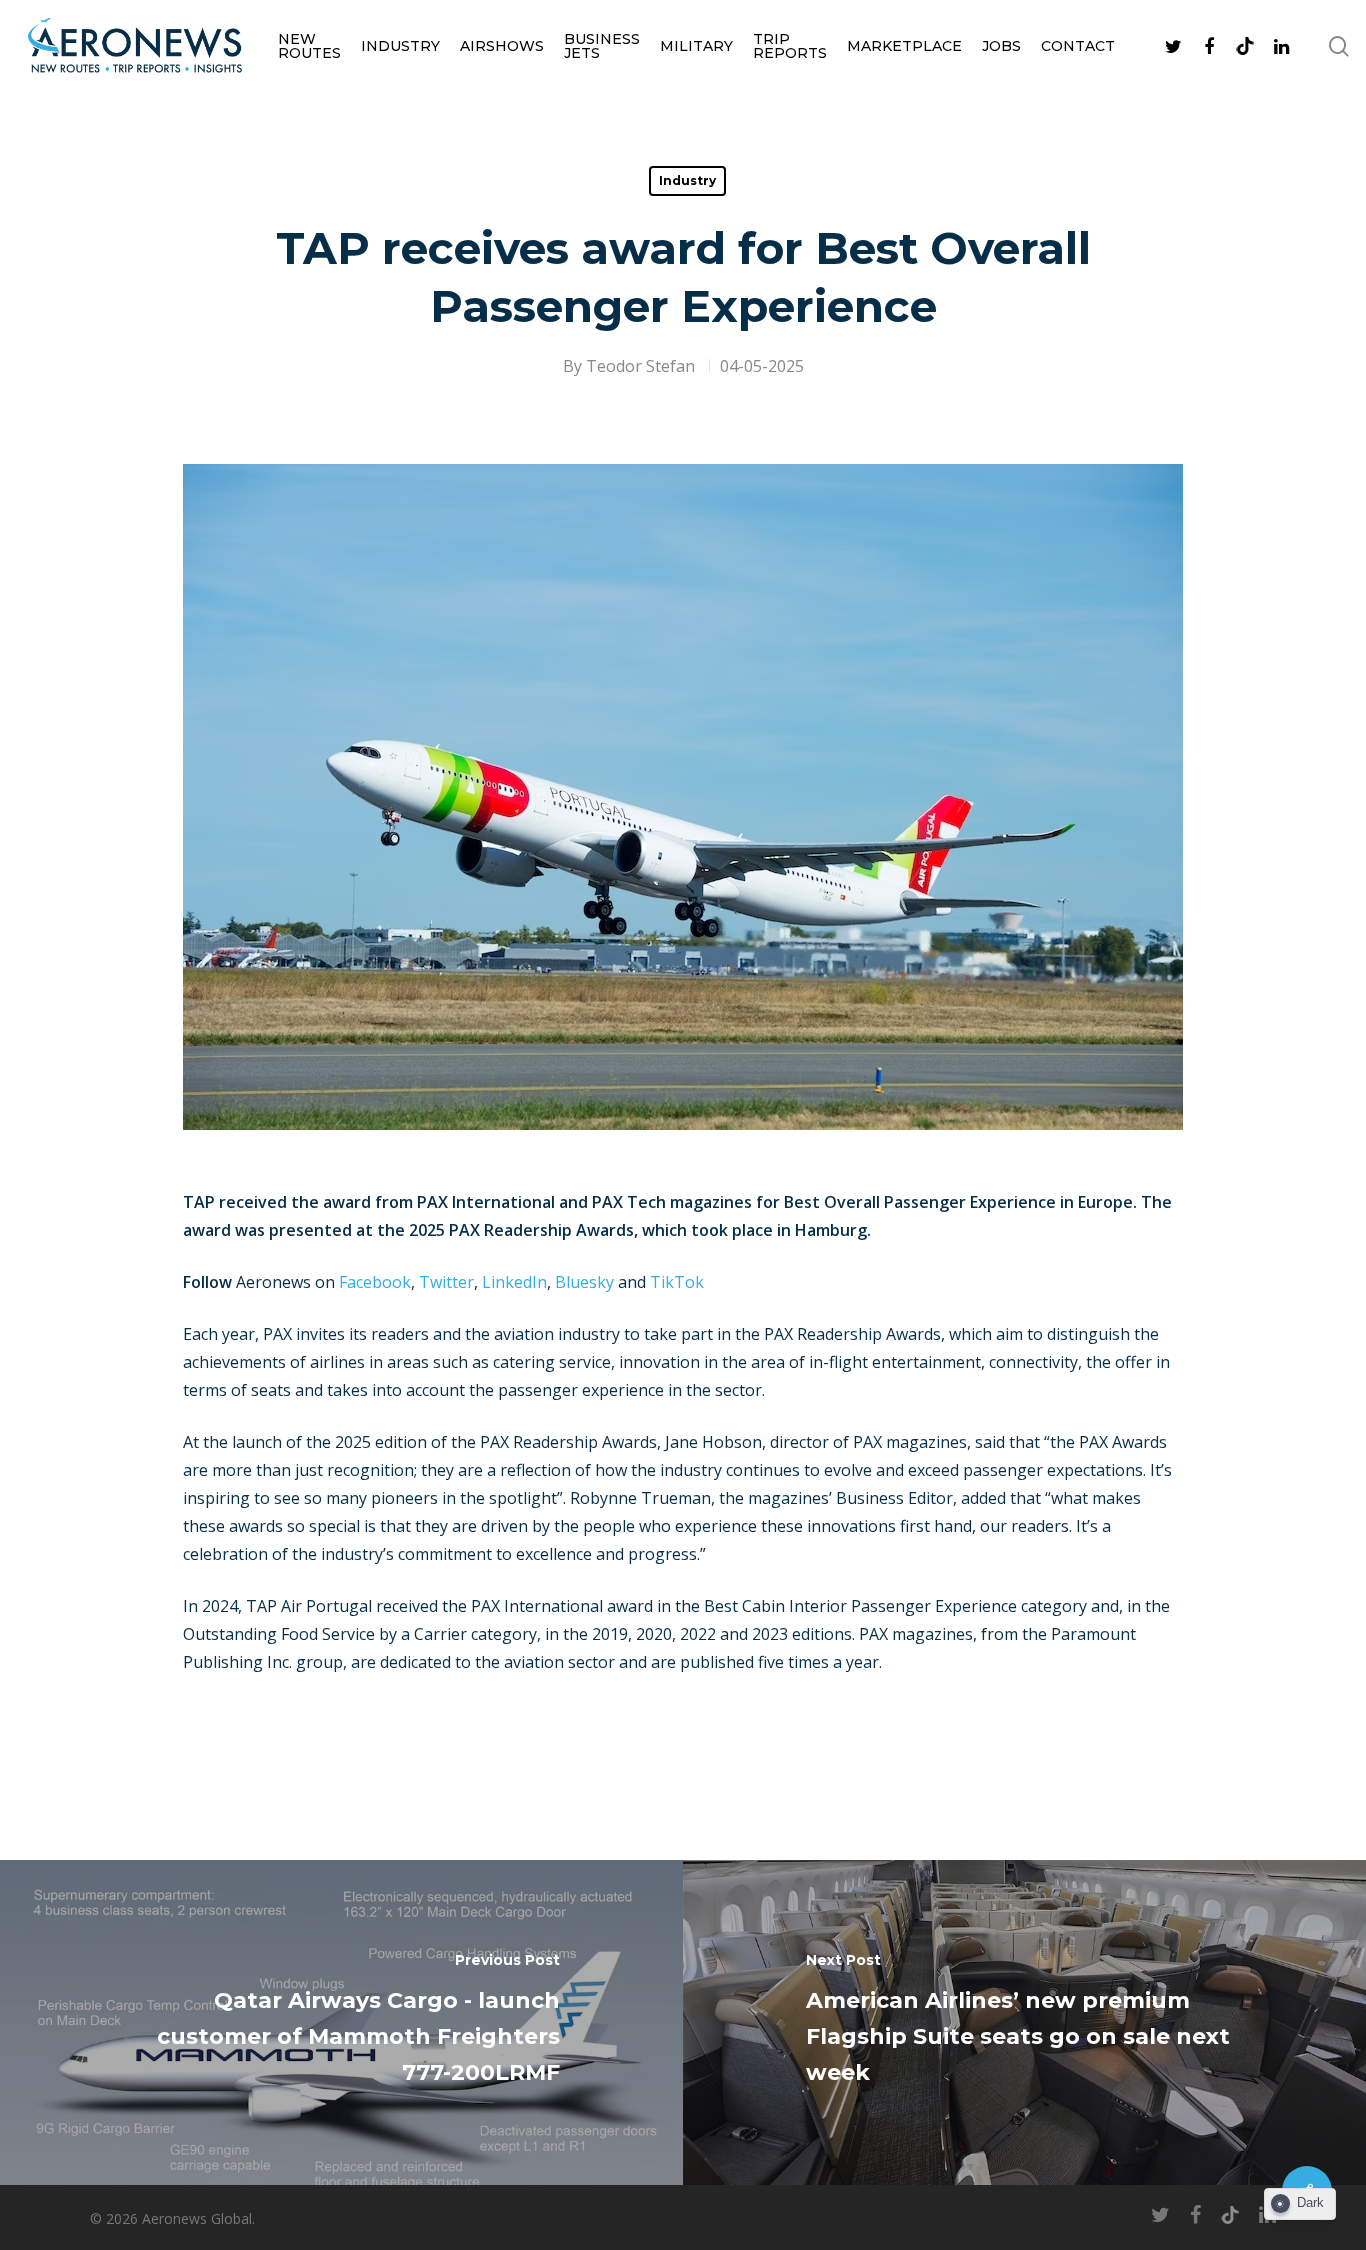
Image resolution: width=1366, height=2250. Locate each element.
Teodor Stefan (640, 366)
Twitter (446, 1282)
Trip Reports (790, 46)
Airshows (502, 46)
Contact (1078, 46)
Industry (400, 46)
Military (696, 46)
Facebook (375, 1282)
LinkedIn (514, 1282)
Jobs (1001, 46)
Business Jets (602, 46)
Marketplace (904, 46)
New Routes (309, 46)
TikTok (677, 1282)
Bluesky (584, 1282)
